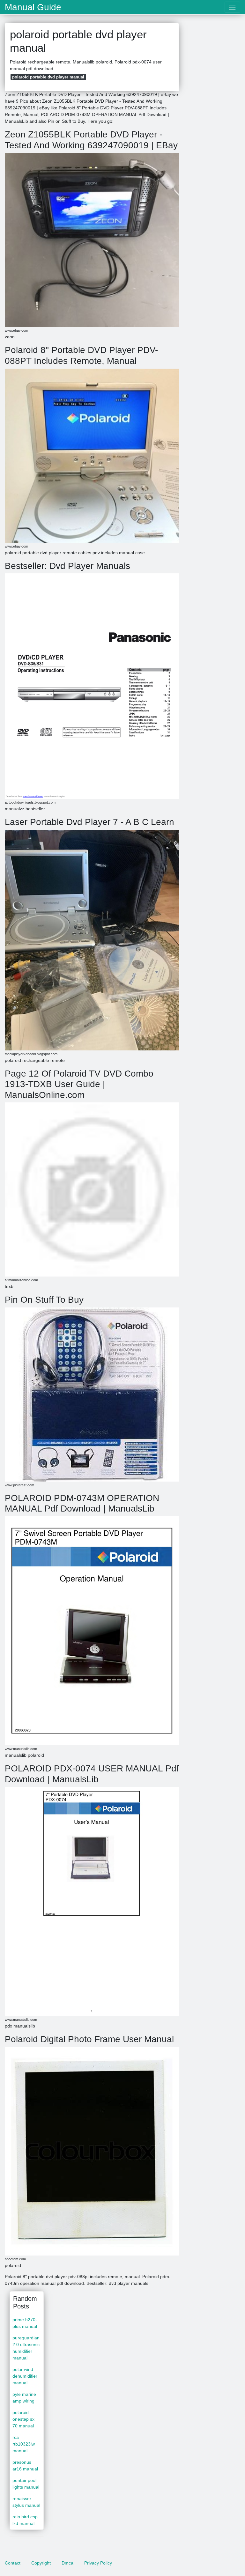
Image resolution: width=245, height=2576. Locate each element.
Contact (13, 2563)
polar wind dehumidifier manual (25, 2376)
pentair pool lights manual (26, 2484)
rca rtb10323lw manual (24, 2444)
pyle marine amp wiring (24, 2398)
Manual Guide (33, 7)
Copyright (41, 2563)
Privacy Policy (98, 2563)
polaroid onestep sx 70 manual (23, 2419)
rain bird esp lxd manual (25, 2520)
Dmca (67, 2563)
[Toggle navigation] (232, 7)
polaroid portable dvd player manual (48, 77)
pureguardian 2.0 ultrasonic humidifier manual (26, 2348)
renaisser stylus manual (26, 2502)
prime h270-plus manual (25, 2323)
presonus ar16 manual (25, 2466)
